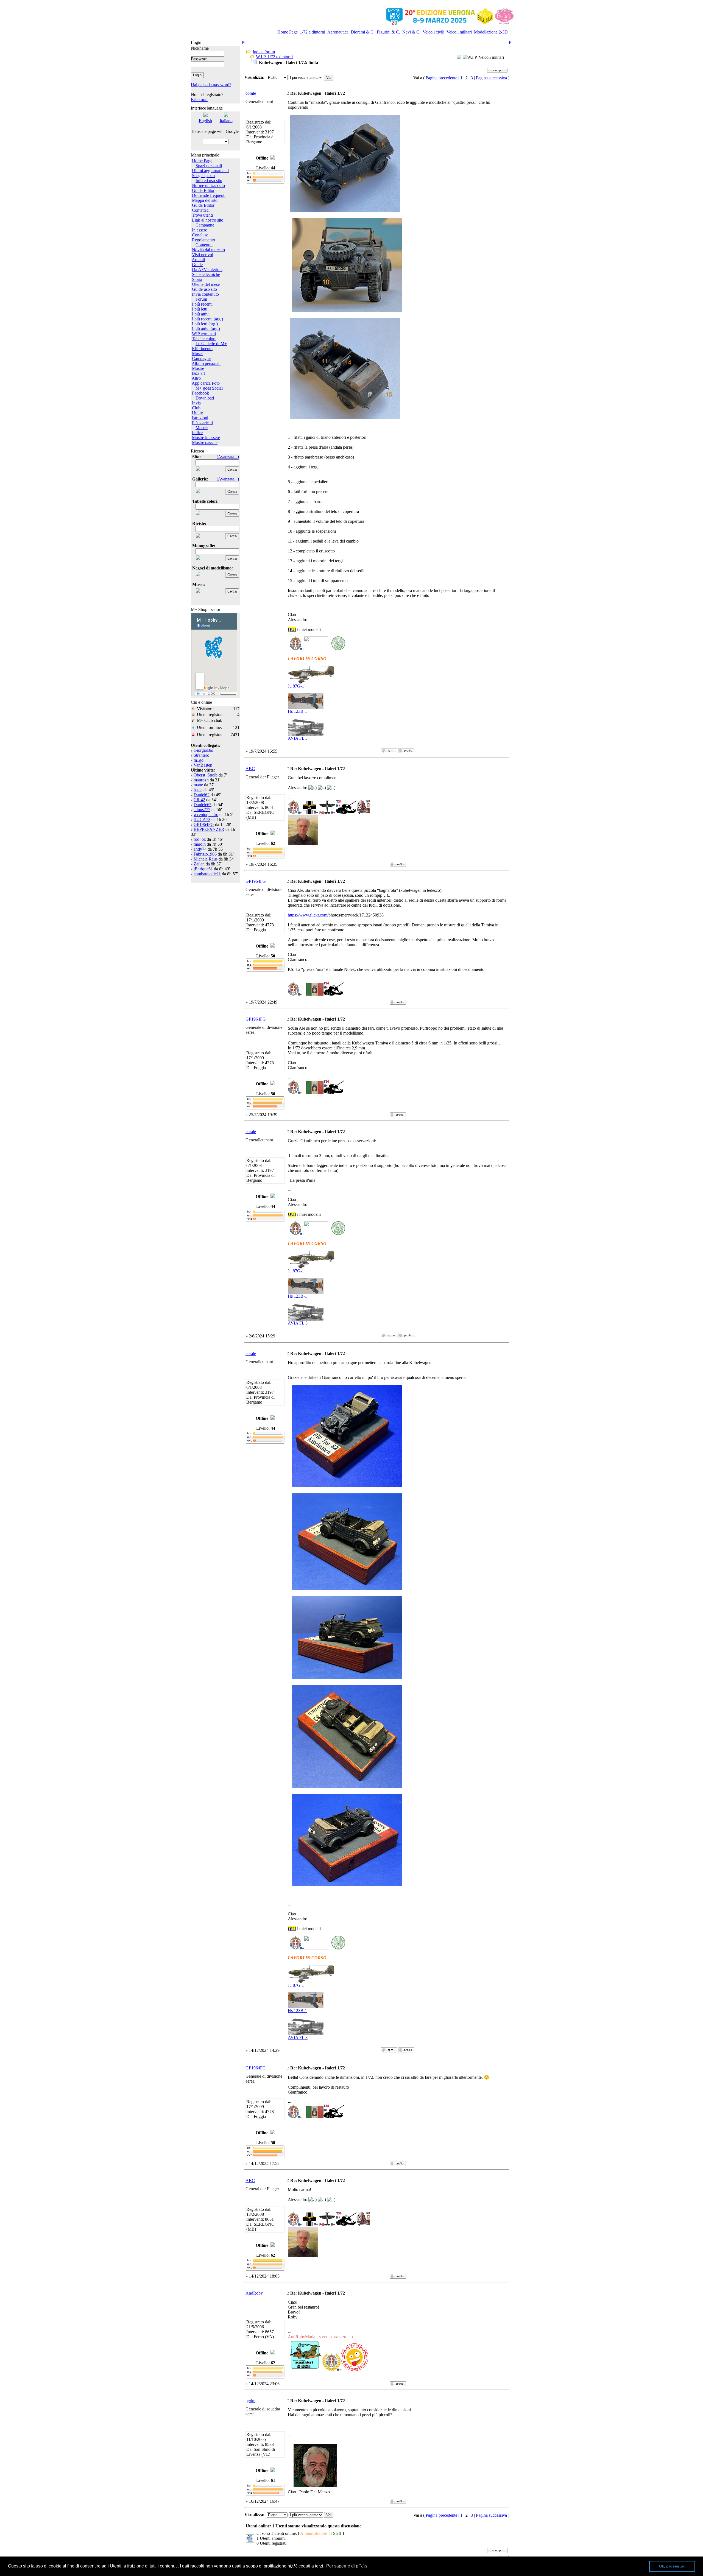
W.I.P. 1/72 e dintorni (274, 57)
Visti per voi (203, 255)
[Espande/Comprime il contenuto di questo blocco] (238, 40)
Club (196, 408)
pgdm (250, 2401)
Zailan (199, 864)
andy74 (200, 849)
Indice (197, 433)
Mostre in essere (206, 438)
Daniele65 (203, 805)
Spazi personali (209, 166)
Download (205, 398)
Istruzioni (200, 418)
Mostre (198, 368)
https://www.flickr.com (308, 915)
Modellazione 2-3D (490, 32)
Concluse (200, 235)
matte (198, 785)
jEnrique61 (203, 869)
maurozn (201, 780)
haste (198, 790)
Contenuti (204, 245)
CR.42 (199, 800)
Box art (198, 373)
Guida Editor (203, 190)
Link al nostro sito (208, 220)
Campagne (205, 225)
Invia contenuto (205, 294)
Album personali (206, 363)
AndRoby (254, 2293)
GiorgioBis (203, 750)
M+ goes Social (209, 388)
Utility (197, 413)
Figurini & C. (388, 32)
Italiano (226, 121)
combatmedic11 (207, 874)
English (205, 121)
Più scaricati (202, 423)
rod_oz (200, 839)
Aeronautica (338, 32)
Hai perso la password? (211, 85)
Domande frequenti (209, 195)
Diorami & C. (363, 32)
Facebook (200, 393)
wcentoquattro (206, 815)
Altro (196, 378)
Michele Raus (206, 859)
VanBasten (203, 765)
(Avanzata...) (228, 457)
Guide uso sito (204, 289)
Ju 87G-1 (296, 686)
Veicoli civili (433, 32)
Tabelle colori (204, 339)
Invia (196, 403)
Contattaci (201, 210)
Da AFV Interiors (207, 269)
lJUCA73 (202, 819)
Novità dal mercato (208, 250)
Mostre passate (205, 442)
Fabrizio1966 (205, 854)
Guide (197, 265)
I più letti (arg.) (205, 324)
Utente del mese (206, 284)
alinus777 (202, 810)
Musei (197, 354)
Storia (197, 279)
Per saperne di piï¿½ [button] (347, 2566)
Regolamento (203, 240)
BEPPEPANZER (209, 829)
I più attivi (201, 314)
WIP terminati (204, 334)
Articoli (198, 260)
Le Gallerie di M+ (211, 344)
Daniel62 (202, 795)
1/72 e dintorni (313, 32)
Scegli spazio (203, 176)
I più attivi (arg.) (206, 329)
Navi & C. (411, 32)
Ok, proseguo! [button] (672, 2566)
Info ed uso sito (209, 181)
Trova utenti (202, 215)
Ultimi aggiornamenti (210, 171)
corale (251, 93)
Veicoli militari (459, 32)
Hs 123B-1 (297, 711)
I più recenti (202, 304)
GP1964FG (204, 824)
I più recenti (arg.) (207, 319)
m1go (199, 760)
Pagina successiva (491, 78)
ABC (250, 769)
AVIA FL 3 (298, 738)
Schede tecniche (206, 274)
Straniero (201, 755)
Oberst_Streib (206, 775)
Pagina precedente (441, 78)
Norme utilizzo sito (208, 185)
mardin (200, 844)
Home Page (288, 32)
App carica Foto (206, 383)
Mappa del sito (205, 200)
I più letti (200, 309)
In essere (200, 230)
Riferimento (202, 349)
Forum (201, 299)
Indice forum (264, 52)
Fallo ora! (199, 100)
